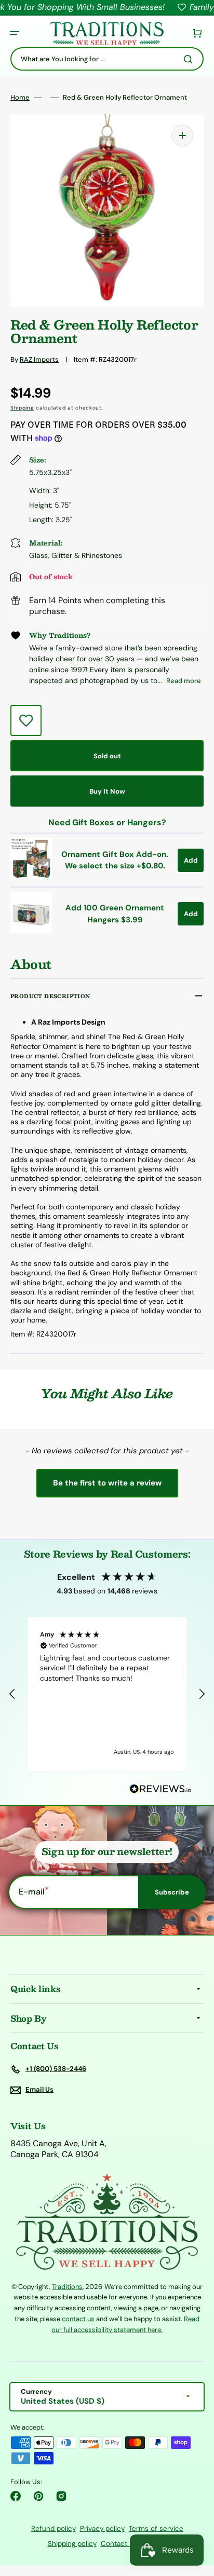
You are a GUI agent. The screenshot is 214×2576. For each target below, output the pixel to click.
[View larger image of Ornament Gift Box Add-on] (31, 876)
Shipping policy (72, 2544)
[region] (107, 1694)
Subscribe (172, 1892)
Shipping (22, 408)
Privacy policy (102, 2529)
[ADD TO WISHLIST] (26, 720)
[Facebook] (16, 2496)
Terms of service (156, 2529)
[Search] (190, 59)
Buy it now (107, 791)
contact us (78, 2319)
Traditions (67, 2287)
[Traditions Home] (106, 33)
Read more (184, 681)
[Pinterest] (38, 2496)
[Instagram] (61, 2496)
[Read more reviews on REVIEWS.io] (160, 1789)
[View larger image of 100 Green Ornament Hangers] (31, 930)
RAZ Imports (39, 359)
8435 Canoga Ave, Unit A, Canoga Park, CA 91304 (58, 2149)
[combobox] (107, 59)
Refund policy (53, 2529)
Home (20, 98)
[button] (15, 33)
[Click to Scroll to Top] (195, 2516)
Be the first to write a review (107, 1483)
